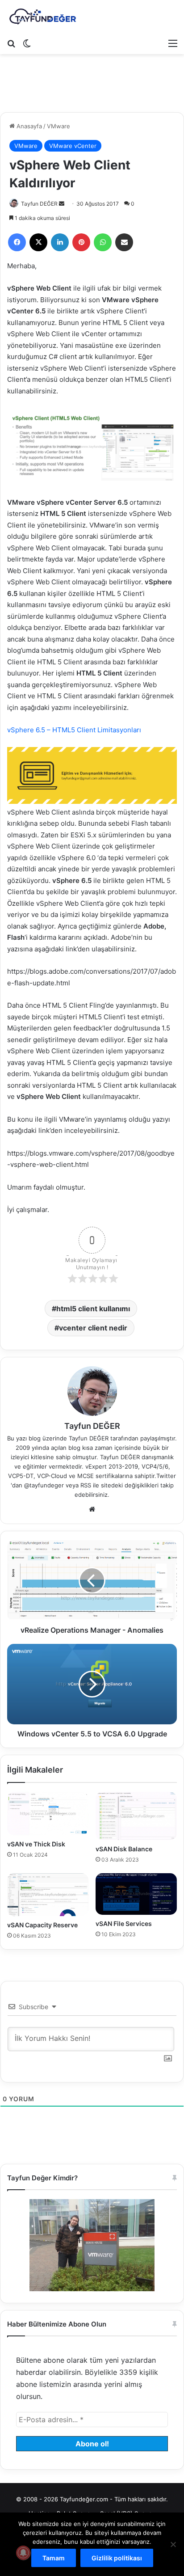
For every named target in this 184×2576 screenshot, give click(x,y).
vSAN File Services (124, 1924)
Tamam (54, 2558)
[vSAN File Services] (136, 1894)
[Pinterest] (81, 242)
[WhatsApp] (103, 242)
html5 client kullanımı (93, 1309)
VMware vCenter (73, 146)
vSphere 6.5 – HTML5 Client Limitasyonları (74, 730)
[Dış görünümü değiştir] (27, 43)
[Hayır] (173, 2544)
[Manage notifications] (23, 2553)
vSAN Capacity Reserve (42, 1925)
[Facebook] (17, 242)
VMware (59, 126)
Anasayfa (28, 126)
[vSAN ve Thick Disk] (48, 1814)
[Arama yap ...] (11, 43)
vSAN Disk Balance (124, 1849)
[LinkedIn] (60, 242)
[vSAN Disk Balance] (136, 1816)
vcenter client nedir (93, 1328)
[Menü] (173, 43)
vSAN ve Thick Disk (36, 1844)
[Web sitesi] (92, 1509)
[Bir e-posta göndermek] (62, 204)
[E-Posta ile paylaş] (124, 242)
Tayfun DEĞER (39, 204)
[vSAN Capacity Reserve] (48, 1895)
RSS (86, 1485)
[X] (38, 242)
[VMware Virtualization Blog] (42, 17)
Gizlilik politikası (117, 2558)
